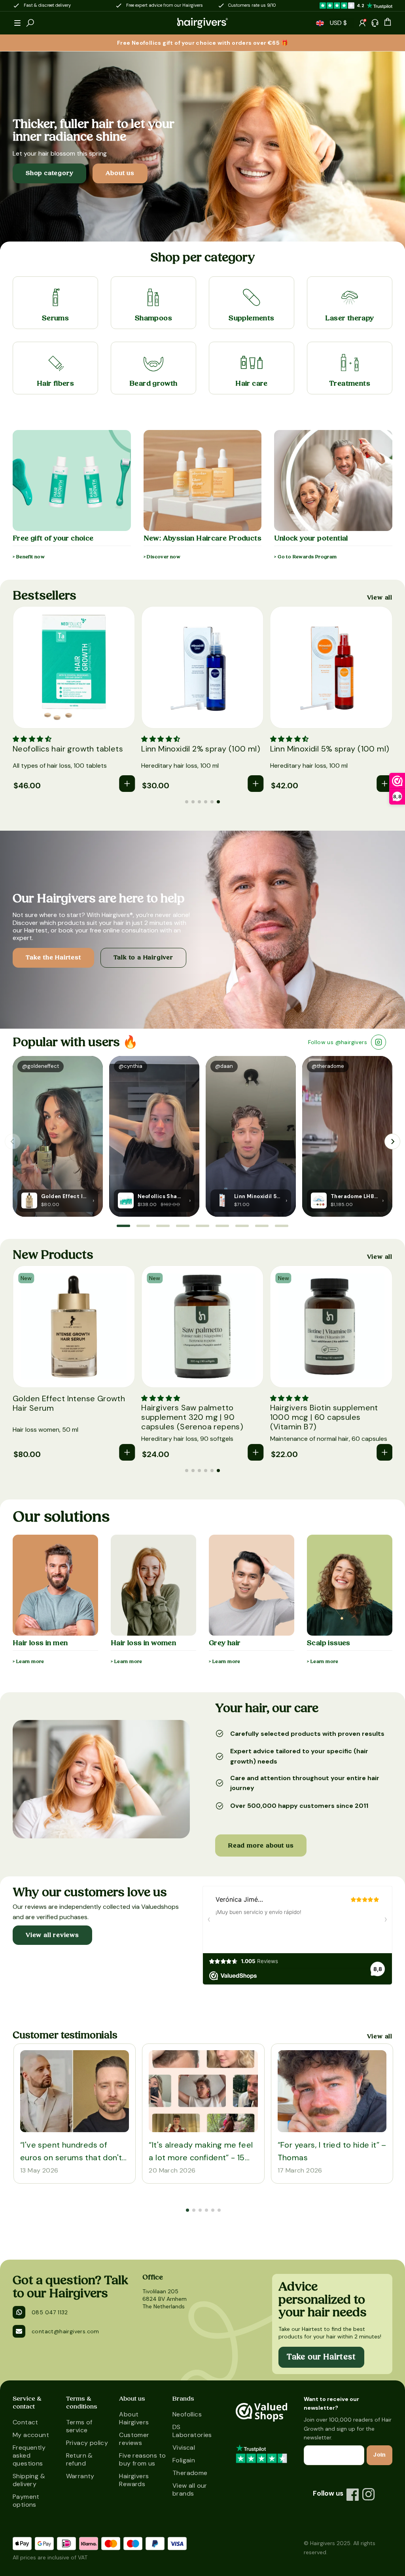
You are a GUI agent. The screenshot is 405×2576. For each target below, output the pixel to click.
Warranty (80, 2476)
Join (379, 2455)
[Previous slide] (13, 1142)
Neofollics (187, 2414)
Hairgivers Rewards (134, 2480)
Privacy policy (87, 2443)
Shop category (49, 173)
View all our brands (190, 2489)
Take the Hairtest (53, 957)
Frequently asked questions (29, 2455)
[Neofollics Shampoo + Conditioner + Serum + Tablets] (126, 1200)
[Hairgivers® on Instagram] (369, 2494)
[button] (17, 23)
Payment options (26, 2501)
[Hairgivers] (202, 23)
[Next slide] (392, 1142)
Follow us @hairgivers (338, 1042)
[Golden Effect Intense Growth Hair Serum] (29, 1200)
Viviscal (184, 2448)
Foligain (184, 2460)
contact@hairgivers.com (65, 2331)
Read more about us (261, 1845)
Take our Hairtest (321, 2357)
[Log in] (362, 23)
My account (31, 2435)
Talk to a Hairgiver (143, 957)
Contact (26, 2422)
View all (380, 598)
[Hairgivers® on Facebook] (353, 2494)
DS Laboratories (192, 2431)
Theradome (190, 2473)
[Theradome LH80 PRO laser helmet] (319, 1200)
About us (120, 173)
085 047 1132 (50, 2312)
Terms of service (79, 2426)
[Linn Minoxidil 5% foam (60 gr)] (222, 1200)
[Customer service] (375, 23)
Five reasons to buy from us (142, 2459)
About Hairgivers (134, 2418)
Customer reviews (134, 2439)
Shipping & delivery (29, 2480)
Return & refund (79, 2459)
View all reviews (52, 1935)
